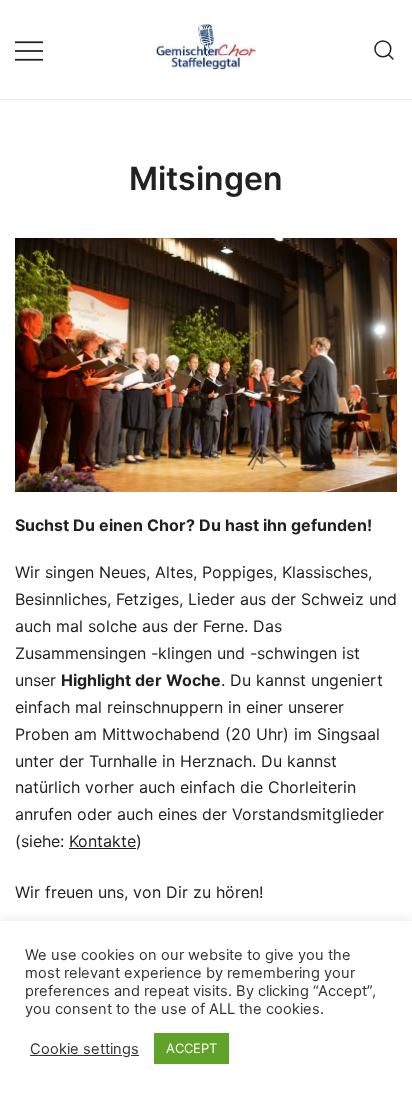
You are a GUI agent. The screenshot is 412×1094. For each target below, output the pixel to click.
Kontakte (102, 841)
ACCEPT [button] (191, 1048)
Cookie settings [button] (84, 1049)
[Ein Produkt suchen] (384, 49)
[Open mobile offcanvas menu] (29, 49)
